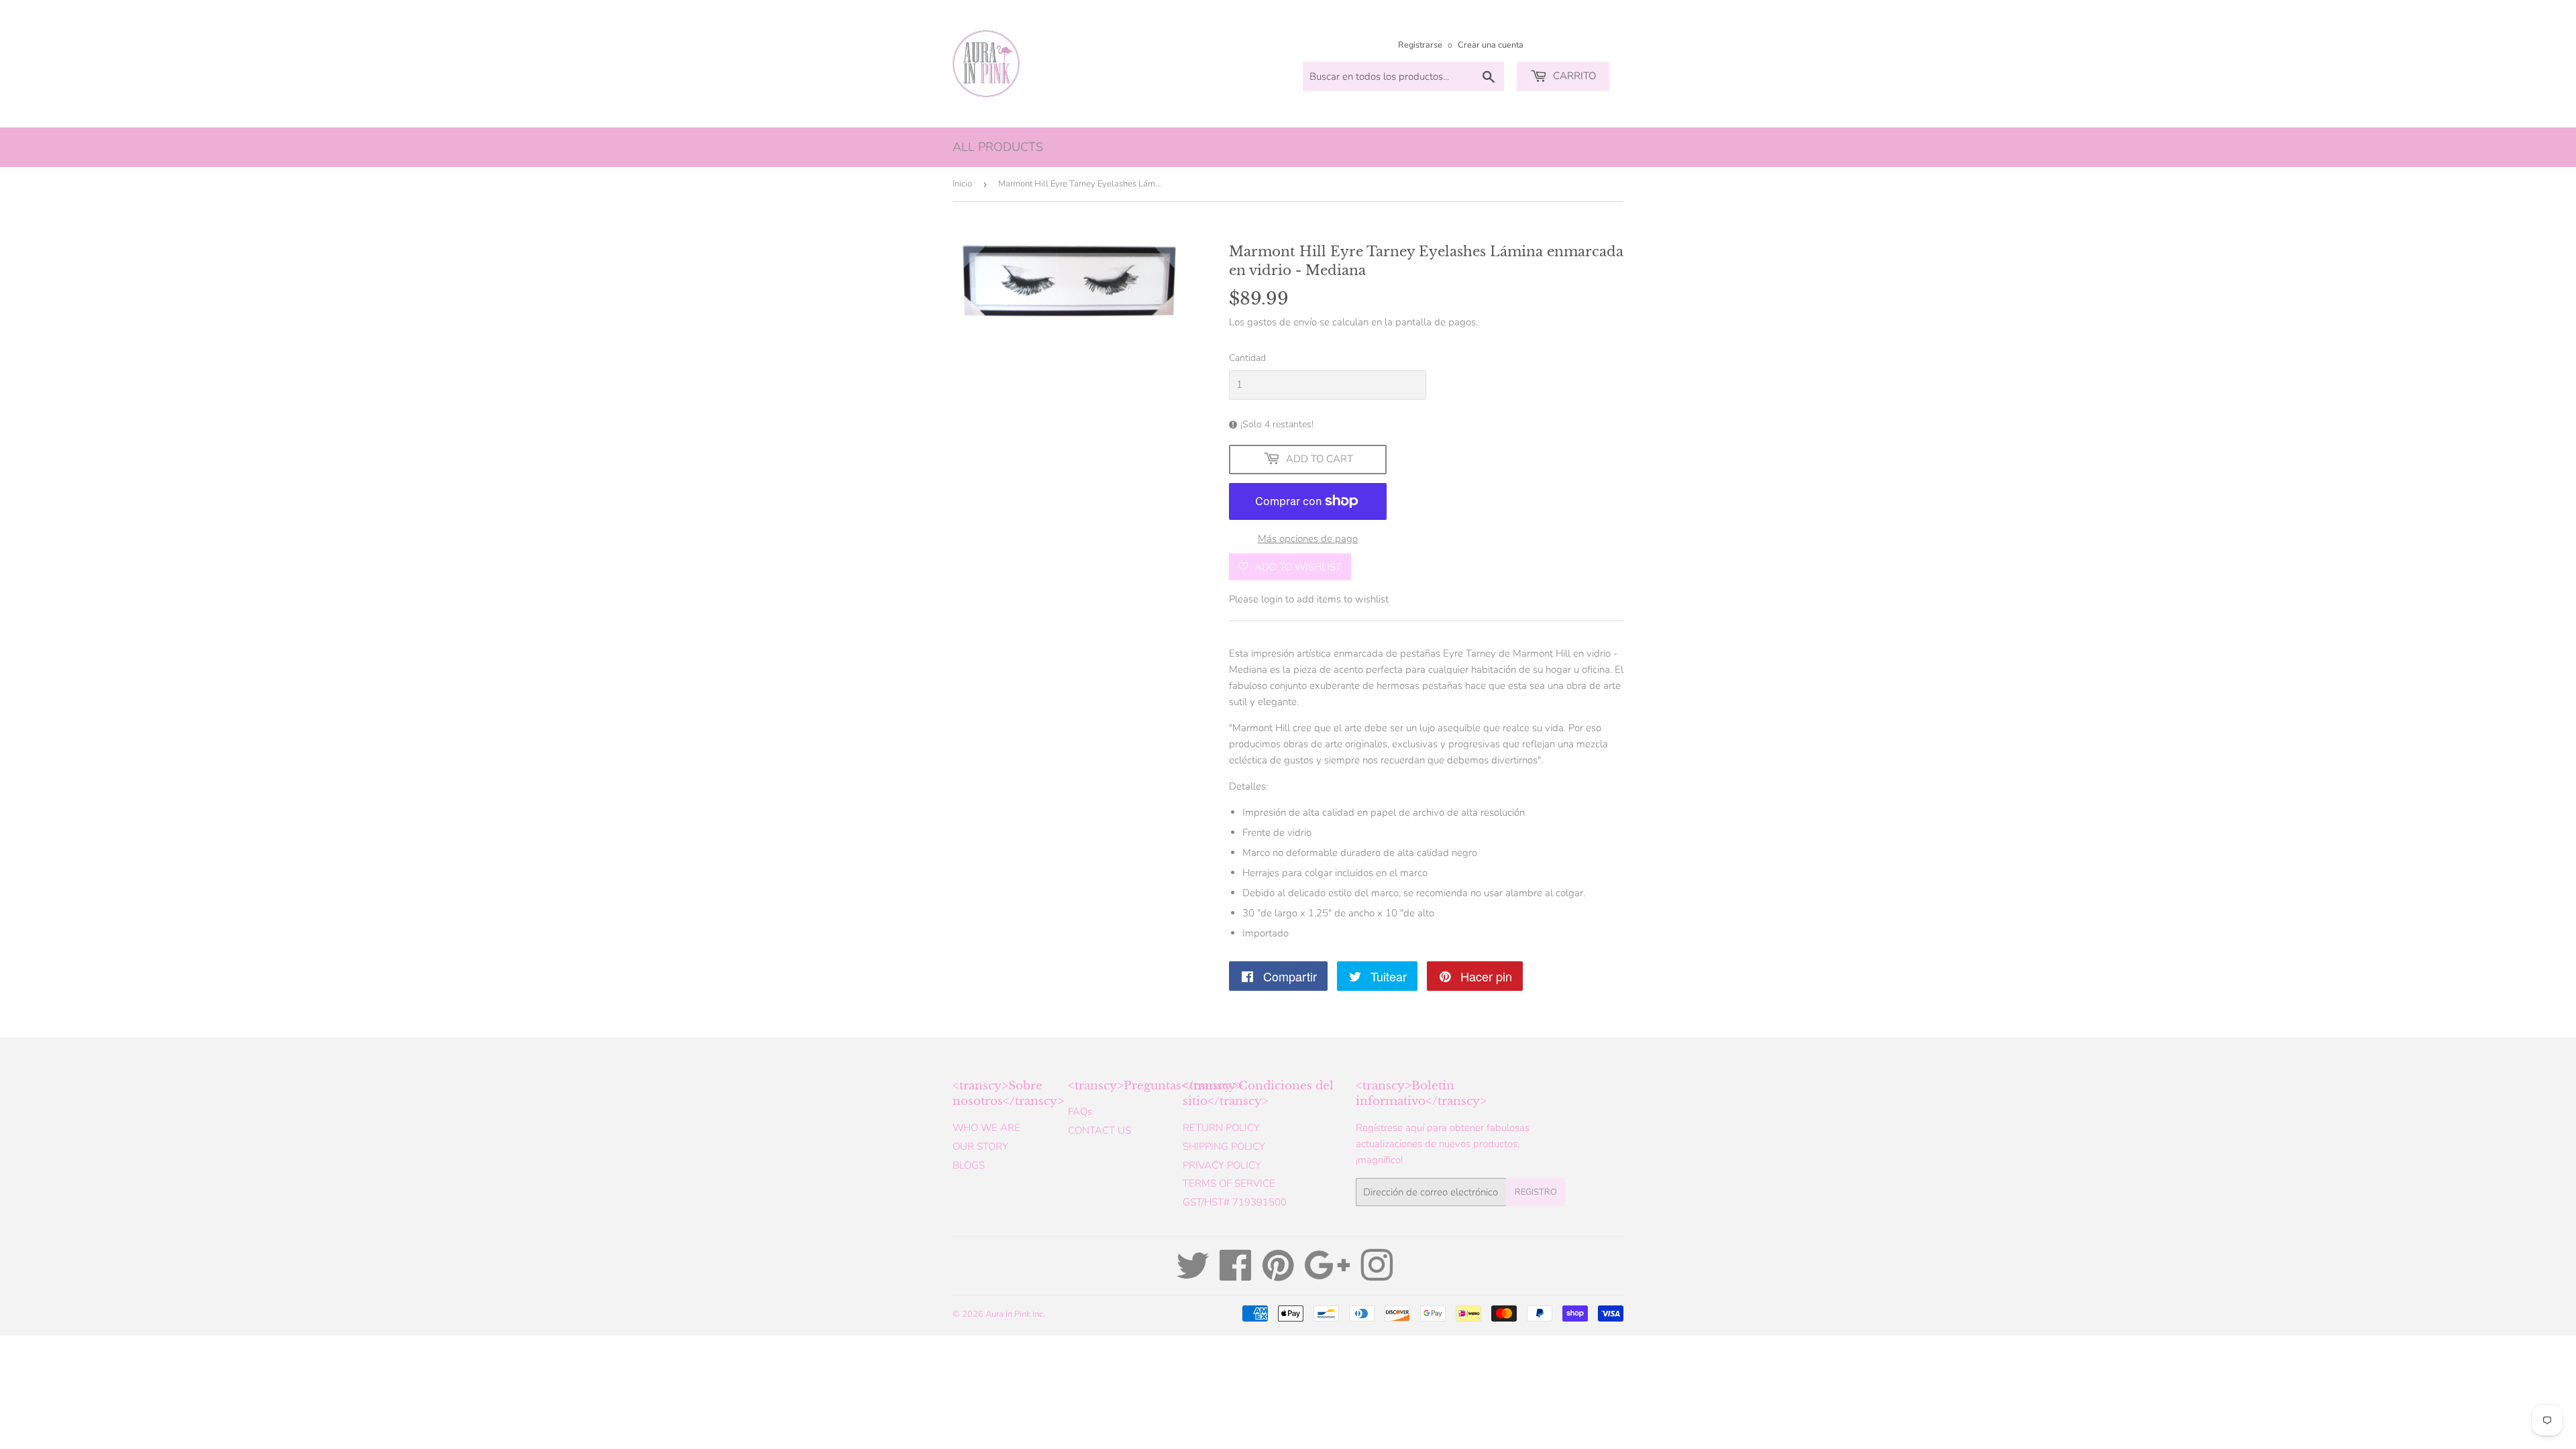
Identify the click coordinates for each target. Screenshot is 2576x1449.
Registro (1536, 1192)
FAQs (1080, 1112)
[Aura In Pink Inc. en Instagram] (1377, 1275)
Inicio (962, 184)
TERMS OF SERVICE (1229, 1183)
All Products (998, 147)
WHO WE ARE (986, 1128)
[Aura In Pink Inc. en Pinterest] (1278, 1275)
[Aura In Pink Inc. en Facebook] (1236, 1275)
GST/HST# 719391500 (1235, 1202)
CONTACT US (1099, 1130)
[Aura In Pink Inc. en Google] (1327, 1275)
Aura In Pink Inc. (1015, 1314)
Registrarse (1420, 45)
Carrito (1573, 76)
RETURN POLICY (1221, 1128)
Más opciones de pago (1308, 539)
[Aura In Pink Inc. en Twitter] (1193, 1275)
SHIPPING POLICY (1224, 1146)
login (1272, 599)
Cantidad (1247, 358)
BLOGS (969, 1165)
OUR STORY (980, 1146)
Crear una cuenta (1491, 45)
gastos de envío (1282, 322)
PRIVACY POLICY (1222, 1165)
